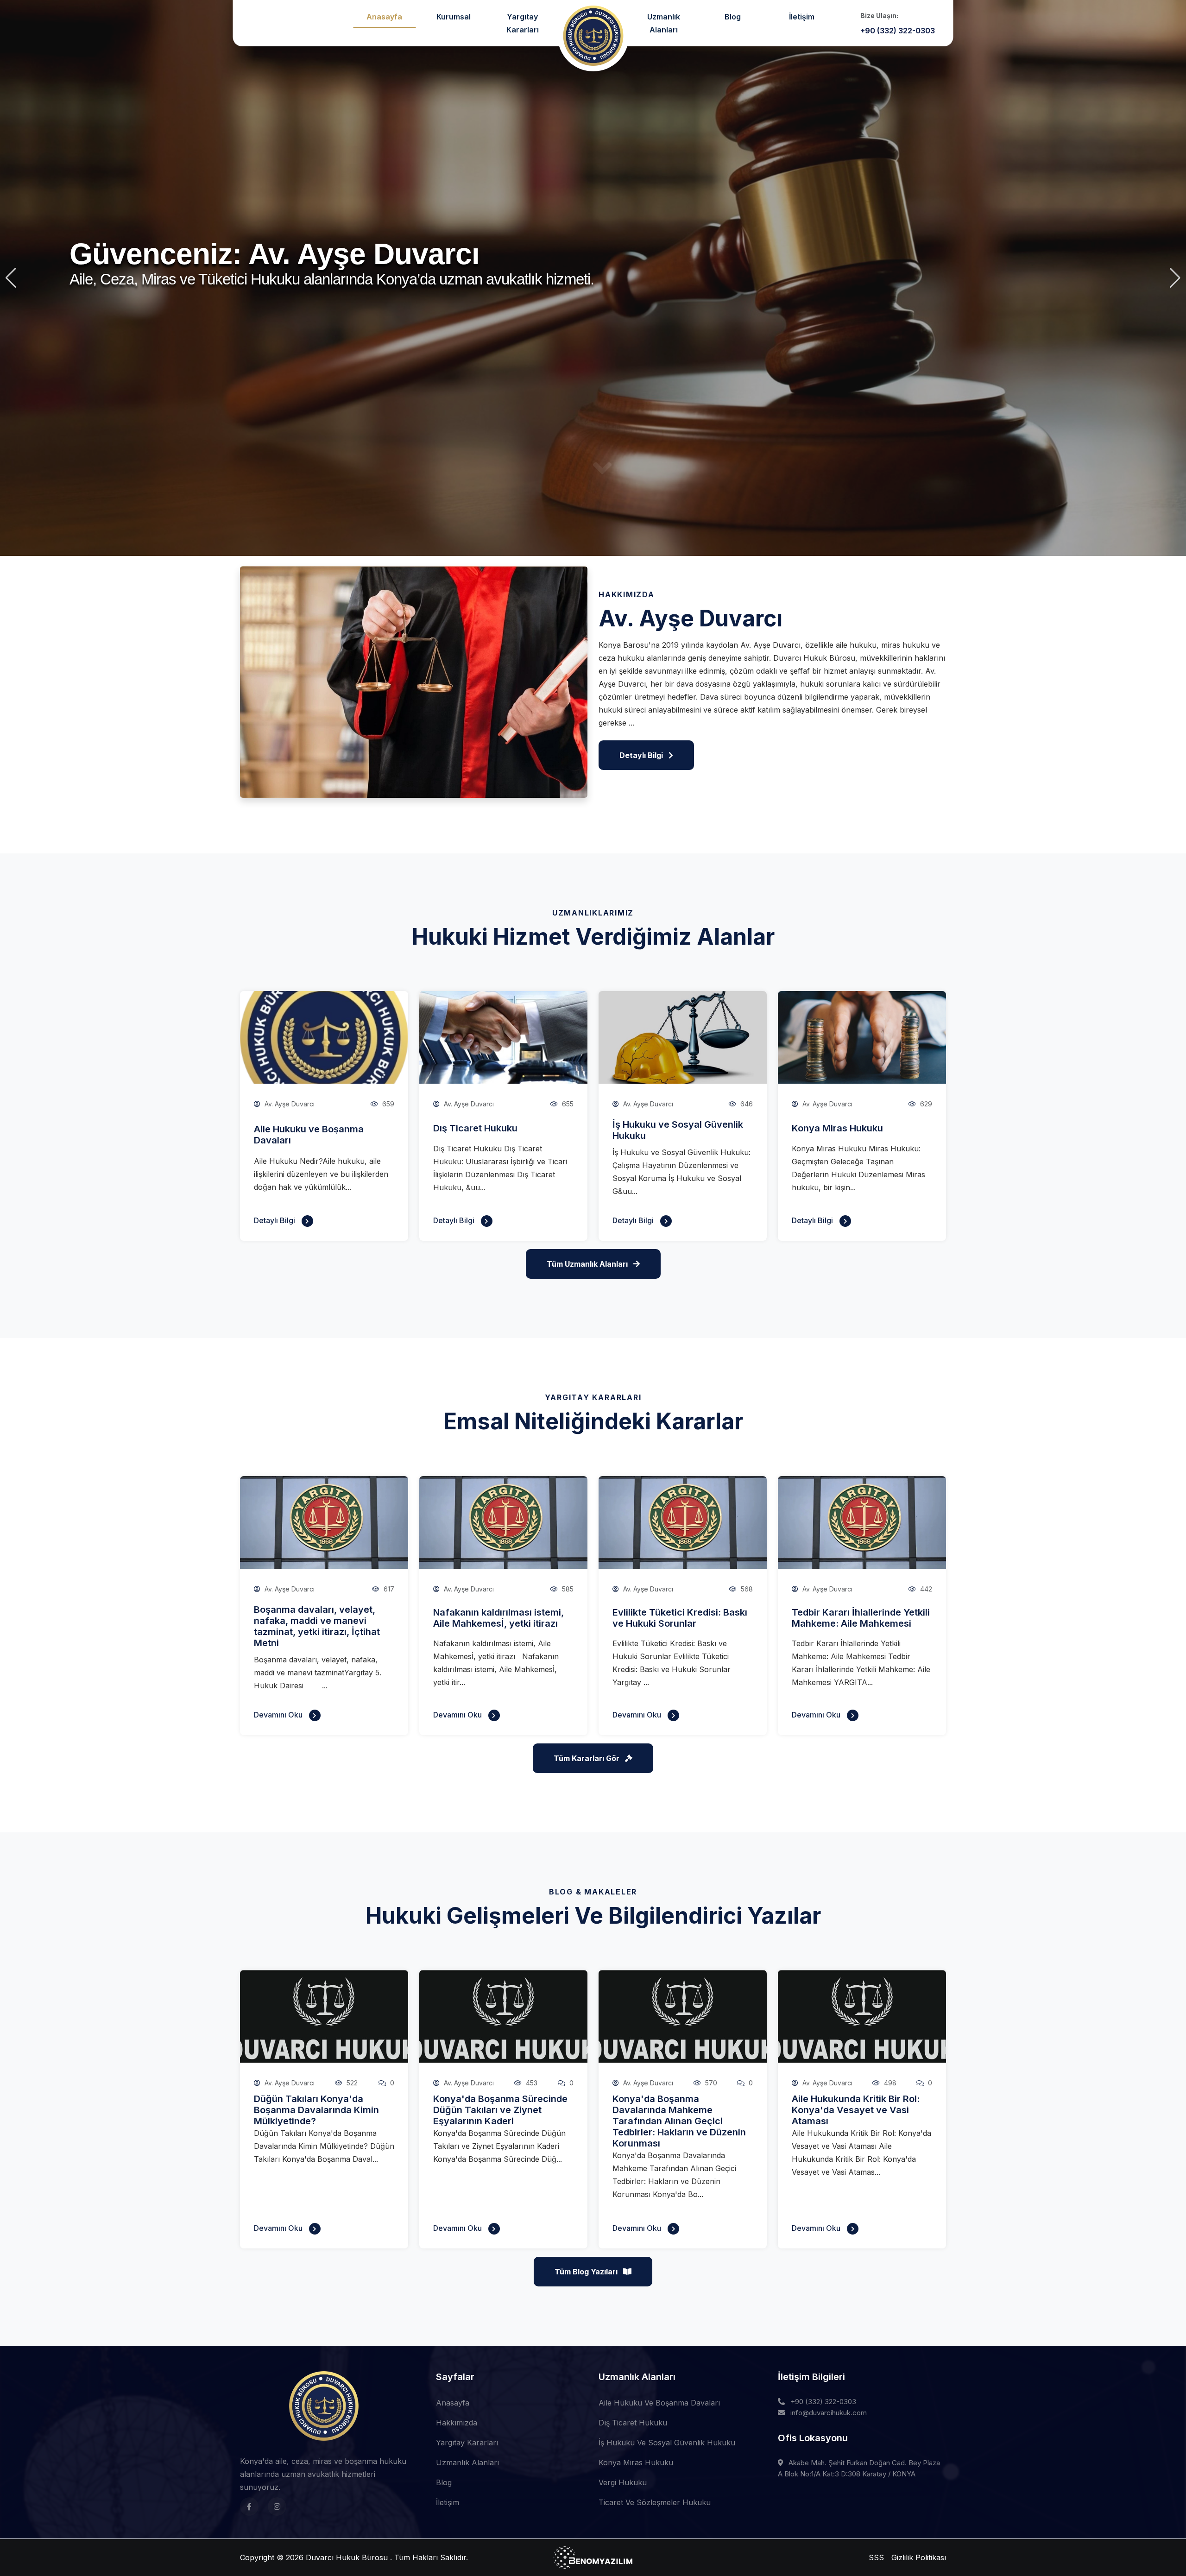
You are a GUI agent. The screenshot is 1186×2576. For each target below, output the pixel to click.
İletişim (802, 17)
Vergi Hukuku (623, 2482)
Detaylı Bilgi (275, 1220)
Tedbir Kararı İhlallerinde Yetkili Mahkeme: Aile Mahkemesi (861, 1618)
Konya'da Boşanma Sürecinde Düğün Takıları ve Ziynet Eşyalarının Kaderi (500, 2110)
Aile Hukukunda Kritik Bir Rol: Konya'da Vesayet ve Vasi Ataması (856, 2110)
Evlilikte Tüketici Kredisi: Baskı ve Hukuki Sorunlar (680, 1618)
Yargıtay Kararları (523, 23)
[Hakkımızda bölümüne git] (602, 468)
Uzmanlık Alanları (664, 23)
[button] (11, 278)
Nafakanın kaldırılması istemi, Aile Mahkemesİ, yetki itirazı (498, 1618)
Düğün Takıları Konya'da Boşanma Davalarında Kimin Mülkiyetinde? (316, 2110)
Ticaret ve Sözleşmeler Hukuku (655, 2502)
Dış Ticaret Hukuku (475, 1128)
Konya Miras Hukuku (837, 1128)
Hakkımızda (457, 2423)
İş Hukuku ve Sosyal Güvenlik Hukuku (667, 2443)
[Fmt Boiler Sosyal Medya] (249, 2507)
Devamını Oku (279, 1715)
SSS (876, 2557)
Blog (733, 17)
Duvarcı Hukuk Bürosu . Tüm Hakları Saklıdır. (387, 2557)
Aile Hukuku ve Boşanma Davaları (659, 2403)
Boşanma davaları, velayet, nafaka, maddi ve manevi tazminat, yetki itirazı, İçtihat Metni (317, 1626)
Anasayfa (384, 17)
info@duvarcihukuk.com (829, 2413)
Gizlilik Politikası (919, 2557)
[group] (593, 278)
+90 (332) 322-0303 (823, 2402)
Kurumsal (454, 17)
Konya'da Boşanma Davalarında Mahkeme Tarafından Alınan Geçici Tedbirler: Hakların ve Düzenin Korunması (679, 2121)
